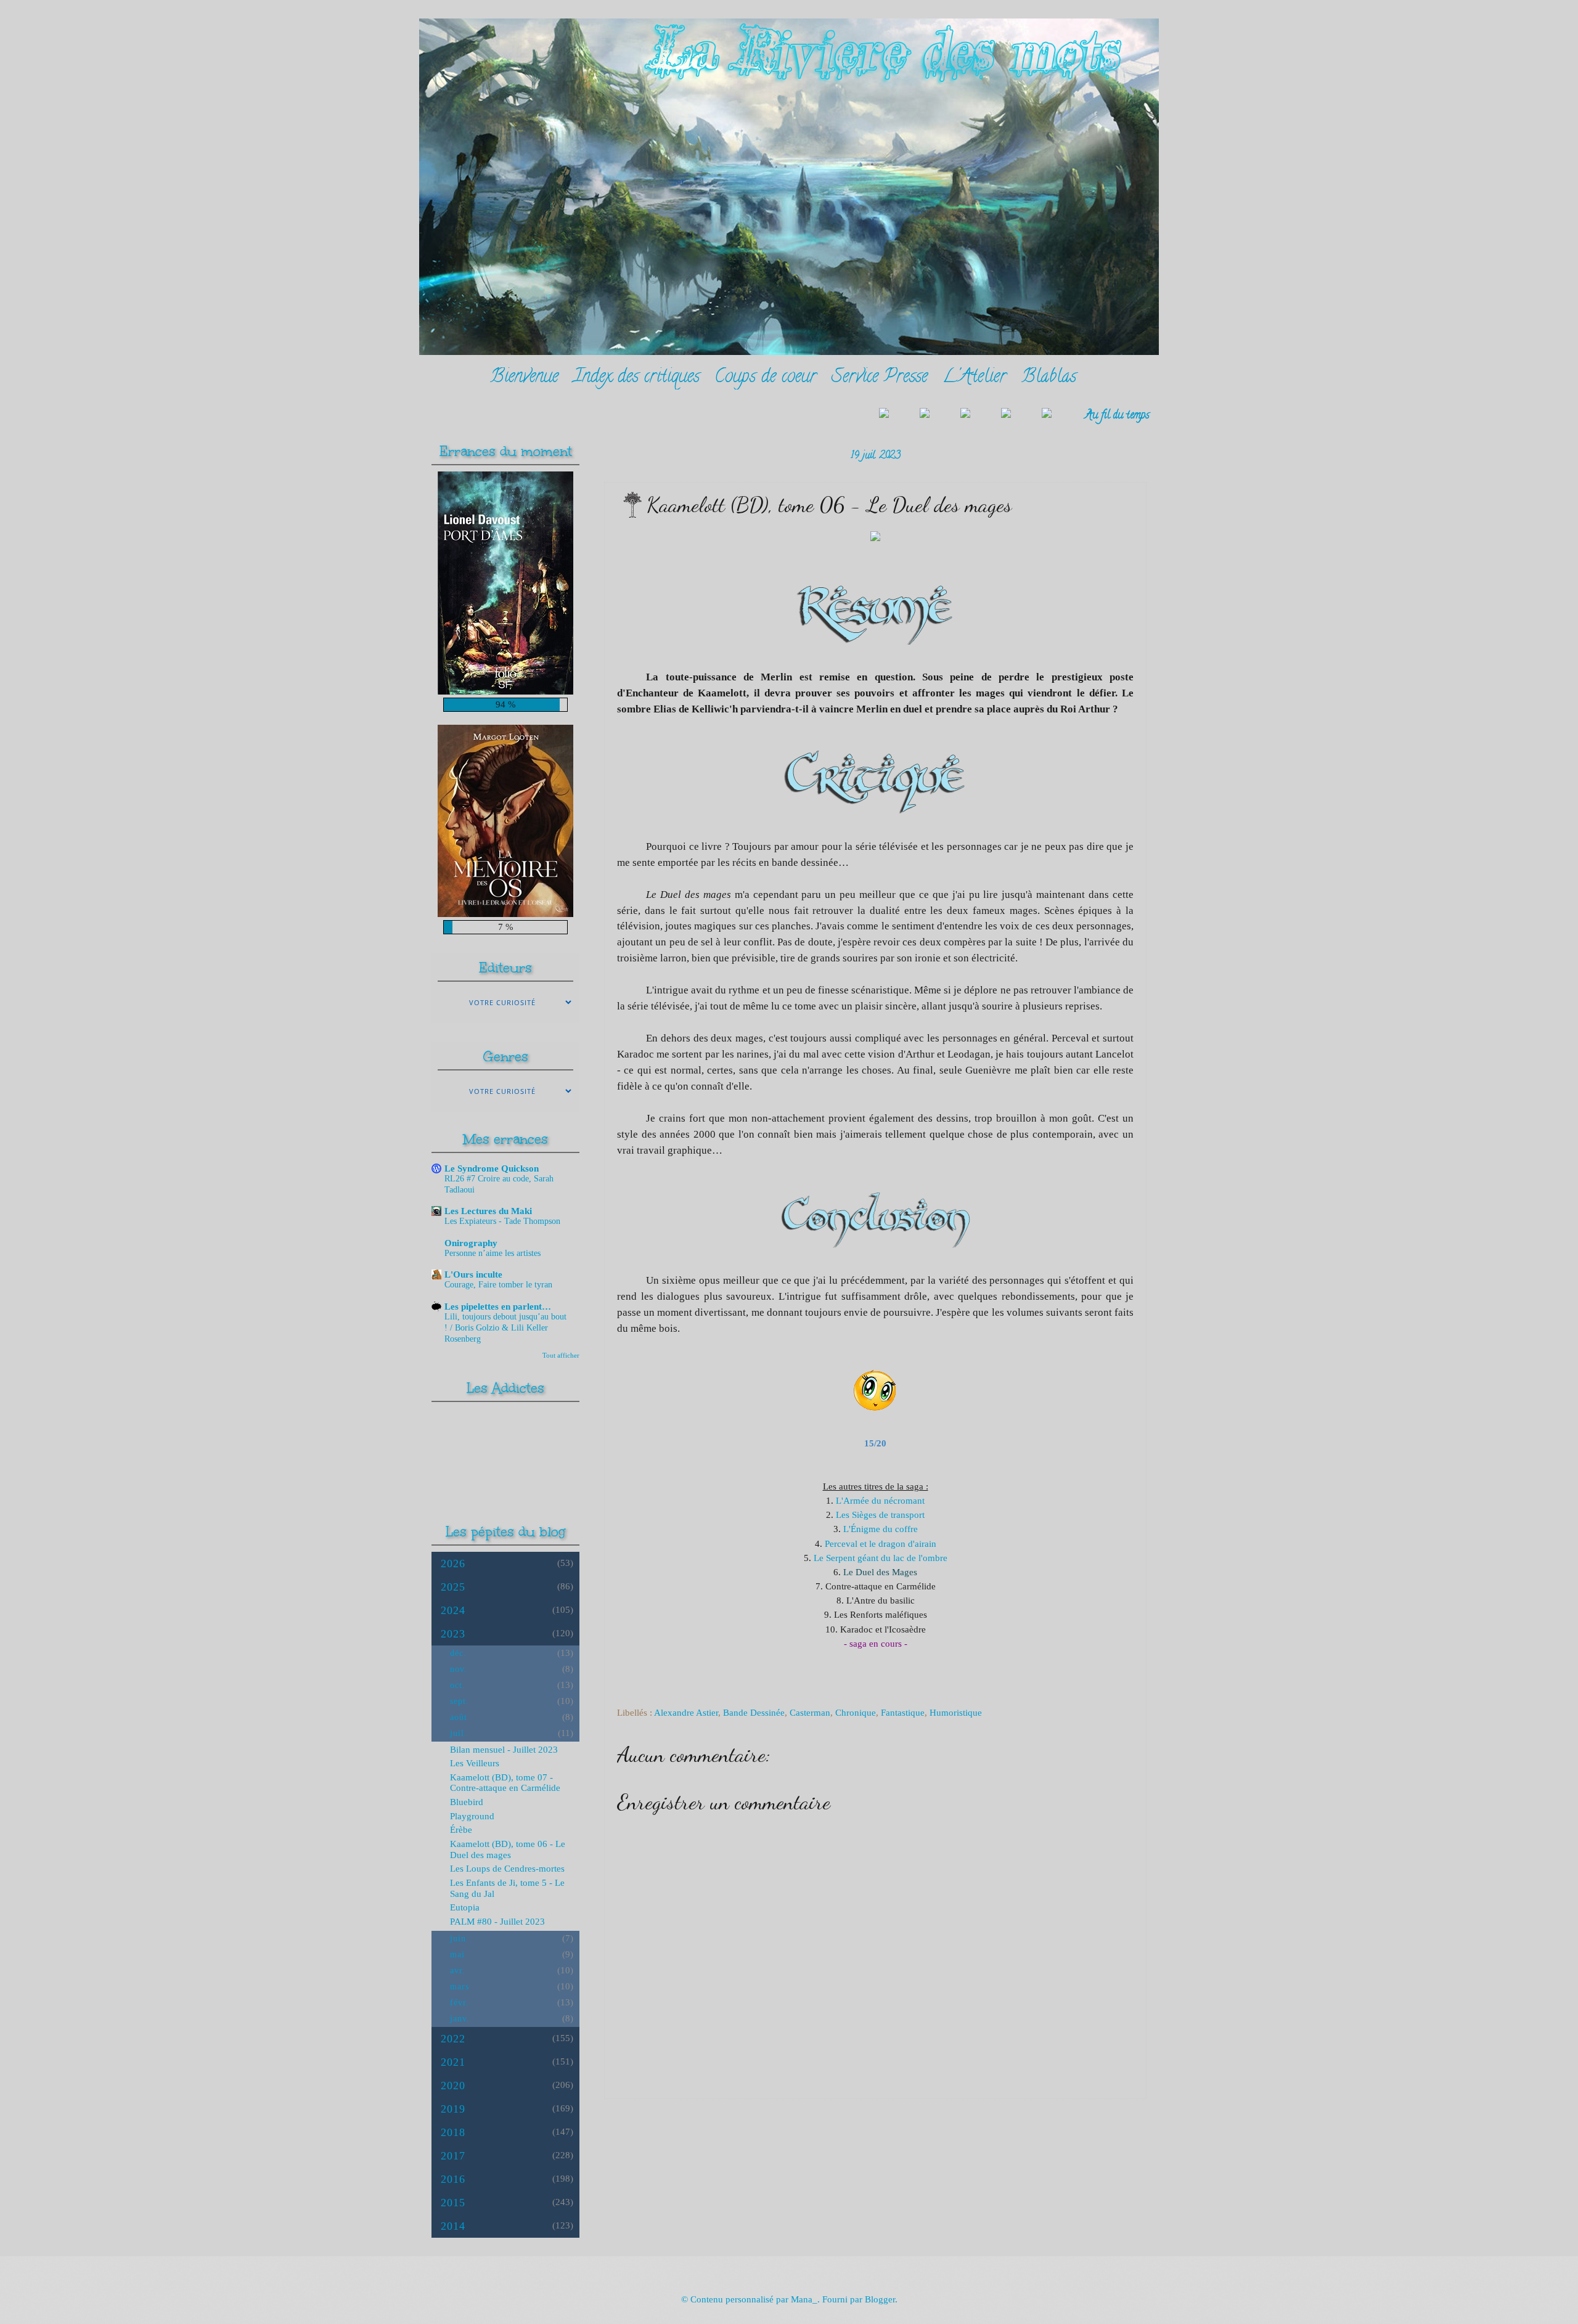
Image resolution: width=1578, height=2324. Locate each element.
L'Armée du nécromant (880, 1500)
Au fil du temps (1117, 416)
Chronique (856, 1713)
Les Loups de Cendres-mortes (507, 1869)
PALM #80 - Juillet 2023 (497, 1922)
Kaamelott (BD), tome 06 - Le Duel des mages (508, 1849)
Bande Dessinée (754, 1713)
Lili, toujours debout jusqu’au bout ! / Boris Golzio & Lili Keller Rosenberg (505, 1328)
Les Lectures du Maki (488, 1211)
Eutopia (465, 1907)
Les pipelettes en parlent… (498, 1307)
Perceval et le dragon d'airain (881, 1543)
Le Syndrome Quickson (492, 1168)
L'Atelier (975, 378)
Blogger (880, 2299)
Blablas (1049, 378)
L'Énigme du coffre (881, 1529)
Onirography (471, 1243)
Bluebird (467, 1802)
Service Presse (880, 378)
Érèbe (461, 1830)
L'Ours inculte (473, 1274)
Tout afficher (561, 1355)
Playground (472, 1816)
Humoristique (956, 1713)
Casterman (810, 1713)
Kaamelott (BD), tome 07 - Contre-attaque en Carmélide (505, 1783)
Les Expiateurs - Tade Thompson (502, 1221)
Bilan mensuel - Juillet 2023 (504, 1750)
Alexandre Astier (686, 1713)
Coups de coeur (766, 378)
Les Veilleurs (475, 1763)
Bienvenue (524, 378)
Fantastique (903, 1713)
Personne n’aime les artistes (493, 1253)
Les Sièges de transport (880, 1515)
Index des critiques (636, 378)
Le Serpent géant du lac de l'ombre (881, 1558)
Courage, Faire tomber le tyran (498, 1285)
